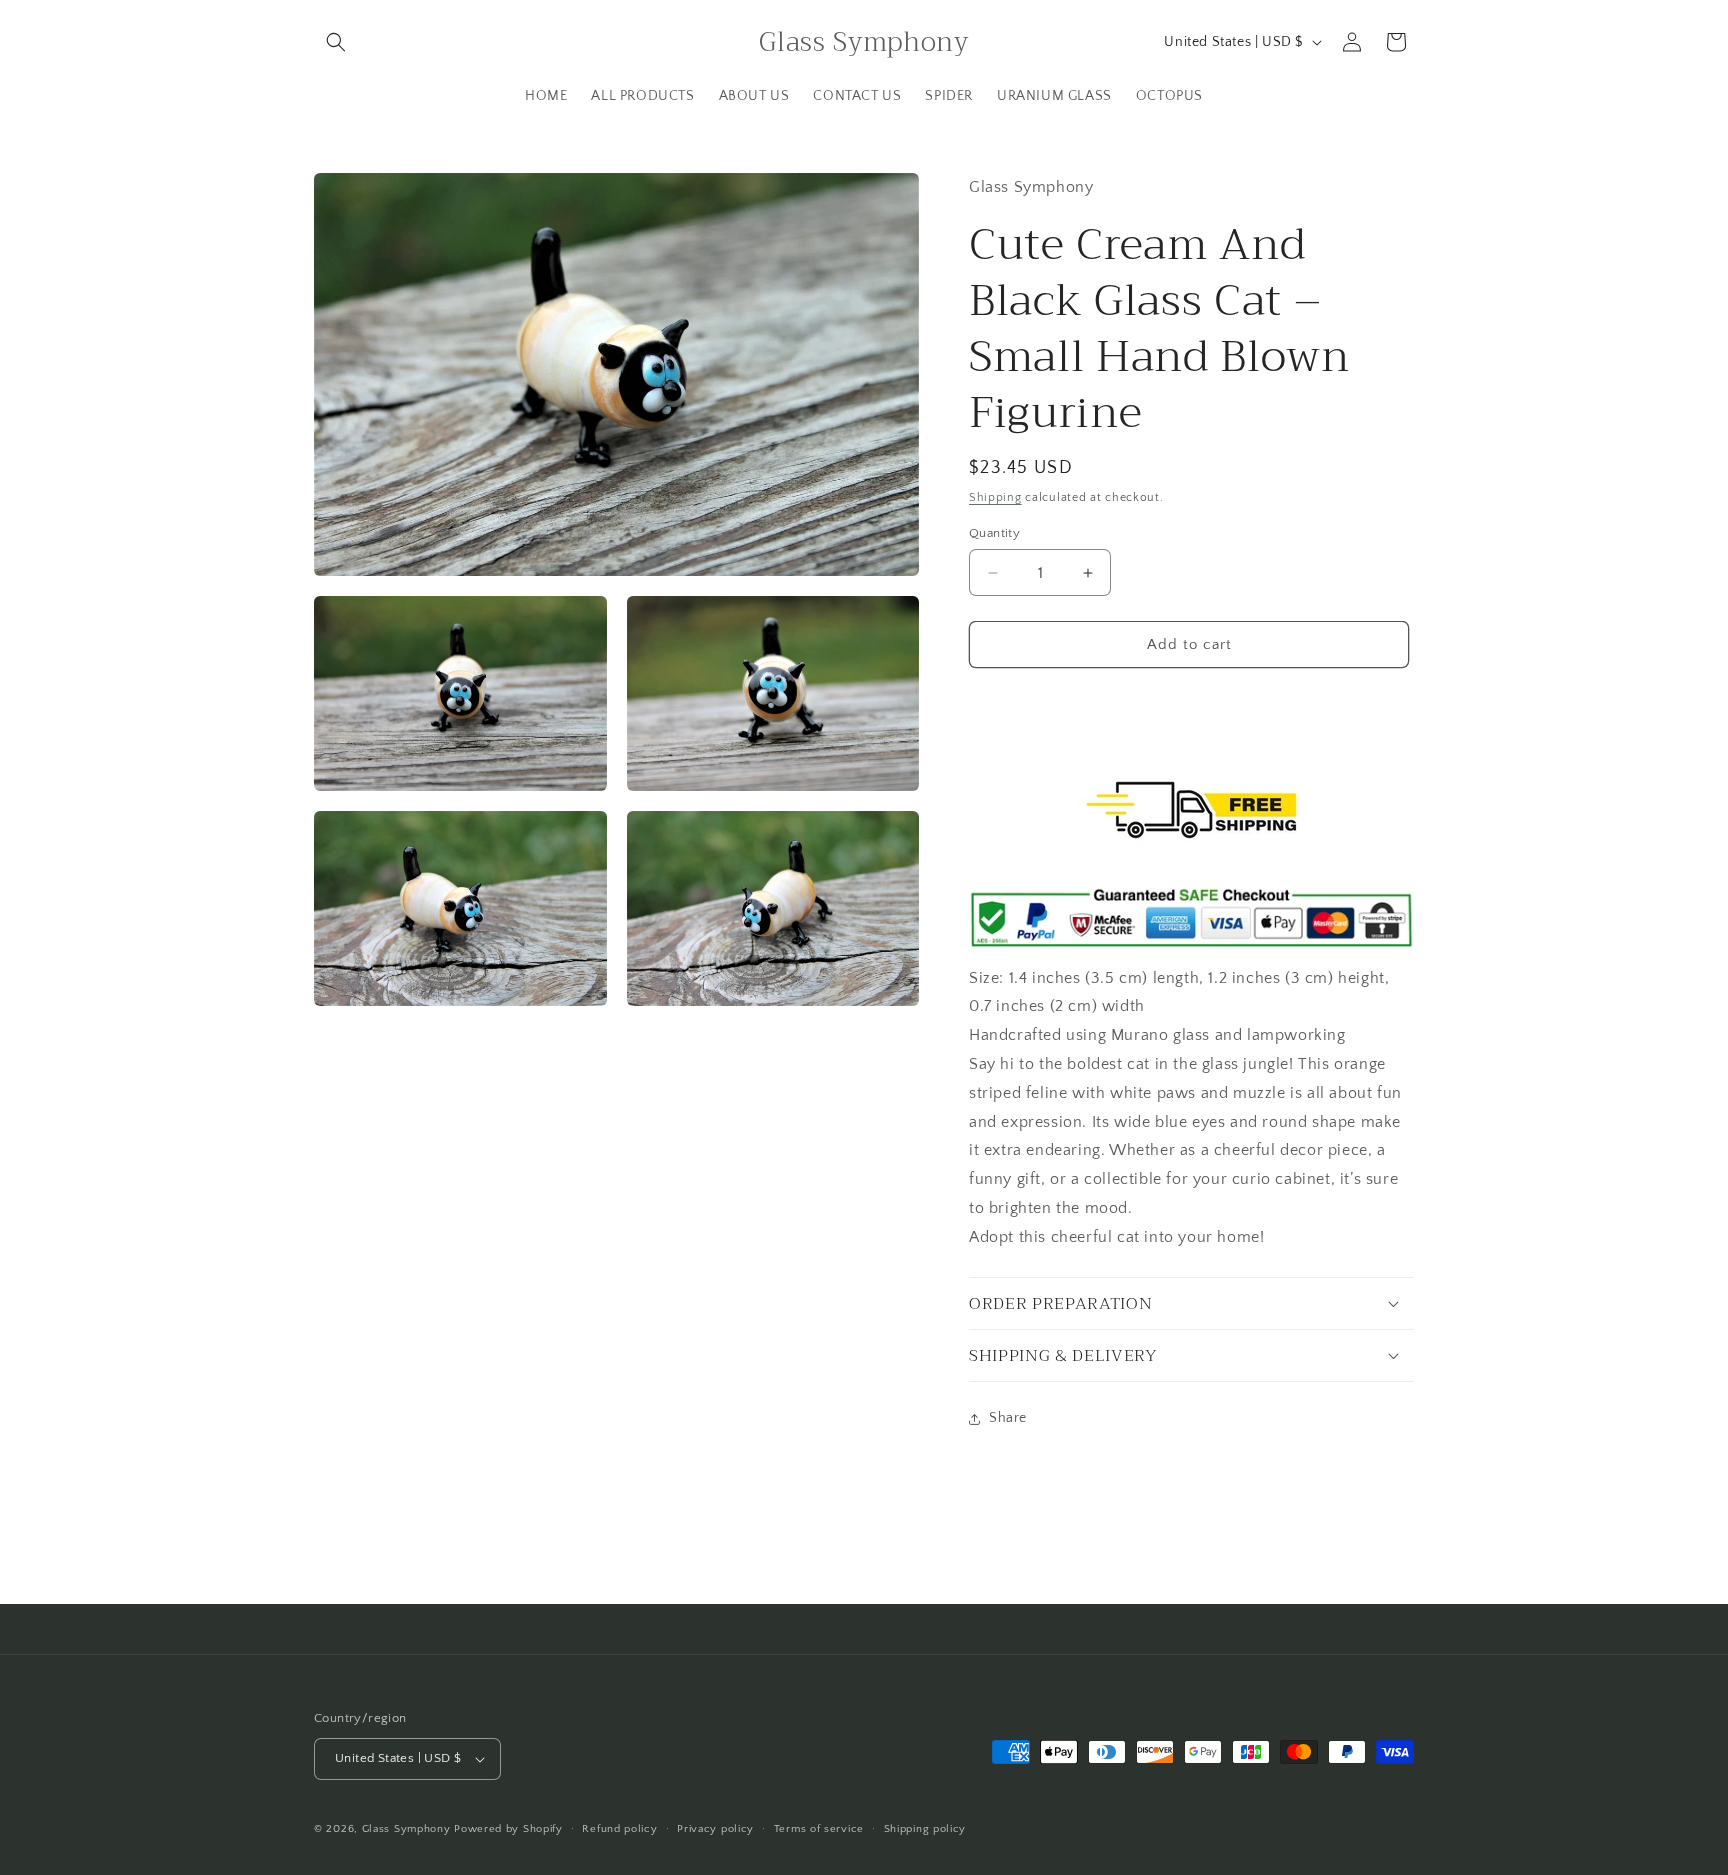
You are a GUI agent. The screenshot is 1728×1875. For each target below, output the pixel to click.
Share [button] (1008, 1418)
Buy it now (1189, 701)
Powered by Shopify (508, 1829)
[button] (336, 42)
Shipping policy (925, 1829)
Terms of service (819, 1829)
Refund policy (619, 1829)
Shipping (995, 497)
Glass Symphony (406, 1829)
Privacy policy (715, 1829)
